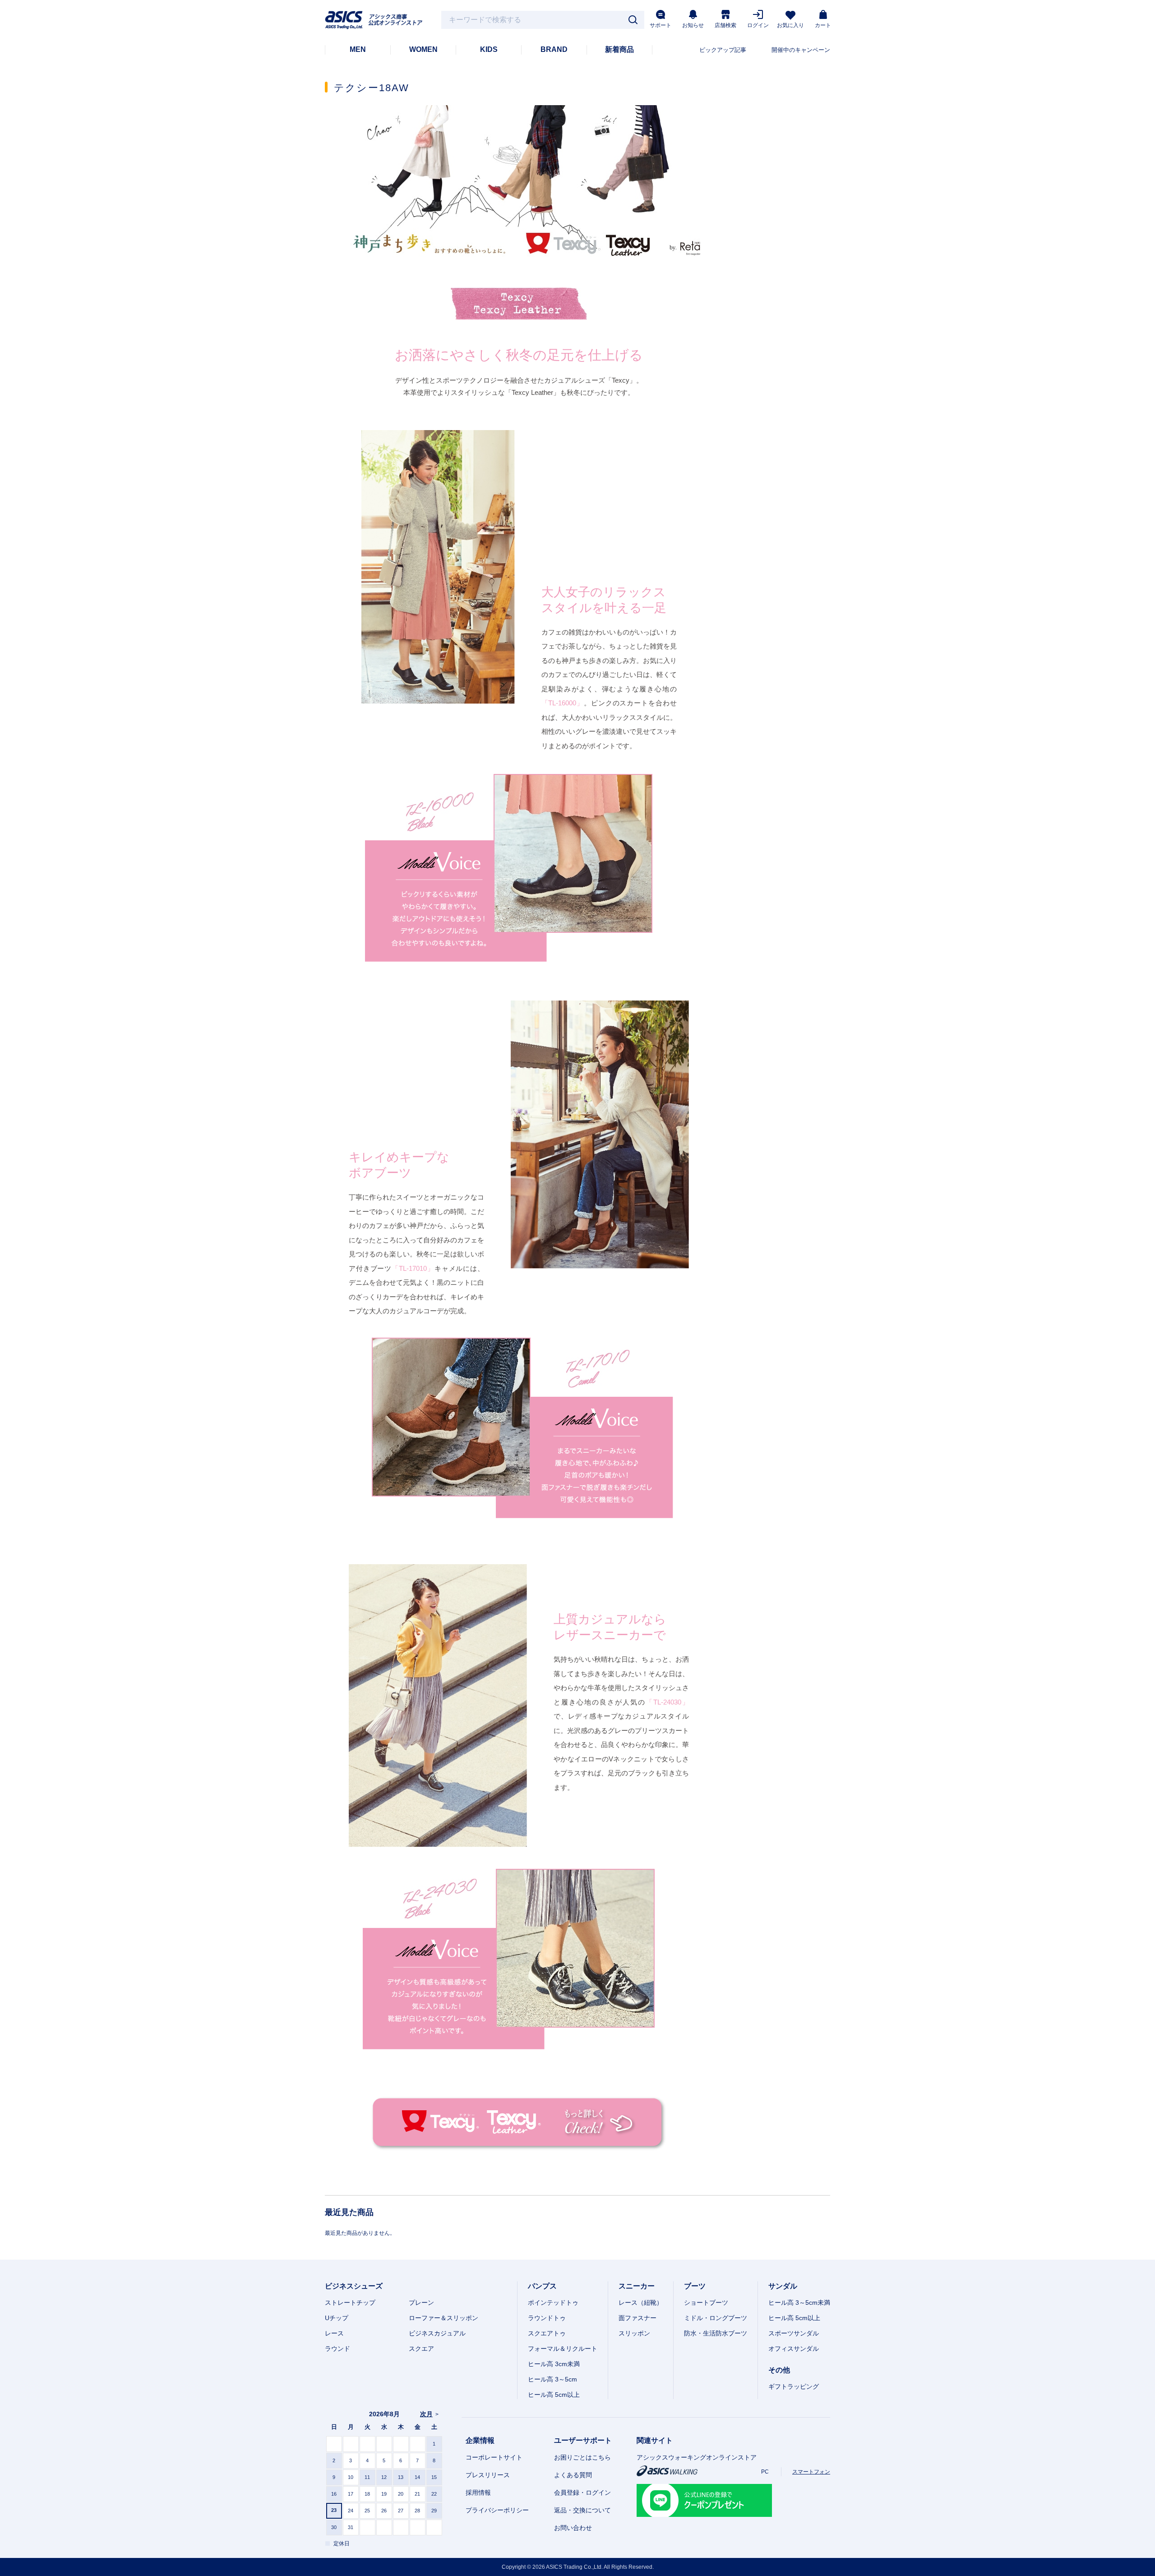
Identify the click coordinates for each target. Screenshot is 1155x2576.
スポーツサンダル (794, 2333)
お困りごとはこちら (582, 2457)
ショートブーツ (706, 2303)
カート (823, 25)
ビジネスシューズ (354, 2286)
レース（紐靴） (641, 2303)
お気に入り (790, 25)
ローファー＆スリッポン (444, 2318)
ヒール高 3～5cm (552, 2379)
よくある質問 (573, 2475)
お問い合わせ (573, 2528)
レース (334, 2333)
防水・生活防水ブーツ (716, 2333)
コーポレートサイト (494, 2457)
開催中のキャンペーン (801, 50)
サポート (661, 25)
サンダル (783, 2286)
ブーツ (695, 2286)
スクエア (421, 2349)
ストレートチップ (350, 2303)
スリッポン (634, 2333)
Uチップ (337, 2318)
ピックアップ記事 (723, 50)
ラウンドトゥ (547, 2318)
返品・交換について (582, 2510)
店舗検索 (725, 25)
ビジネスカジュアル (437, 2333)
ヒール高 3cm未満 (554, 2364)
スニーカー (637, 2286)
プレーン (421, 2303)
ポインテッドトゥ (553, 2303)
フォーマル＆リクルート (563, 2349)
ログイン (758, 25)
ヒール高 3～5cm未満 (799, 2303)
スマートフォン (811, 2472)
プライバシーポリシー (497, 2510)
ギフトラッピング (794, 2386)
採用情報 (478, 2493)
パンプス (542, 2286)
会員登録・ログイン (582, 2493)
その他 (779, 2370)
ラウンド (337, 2349)
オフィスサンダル (794, 2349)
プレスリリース (488, 2475)
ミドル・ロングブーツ (716, 2318)
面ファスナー (638, 2318)
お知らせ (693, 25)
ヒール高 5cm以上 (554, 2395)
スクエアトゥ (547, 2333)
